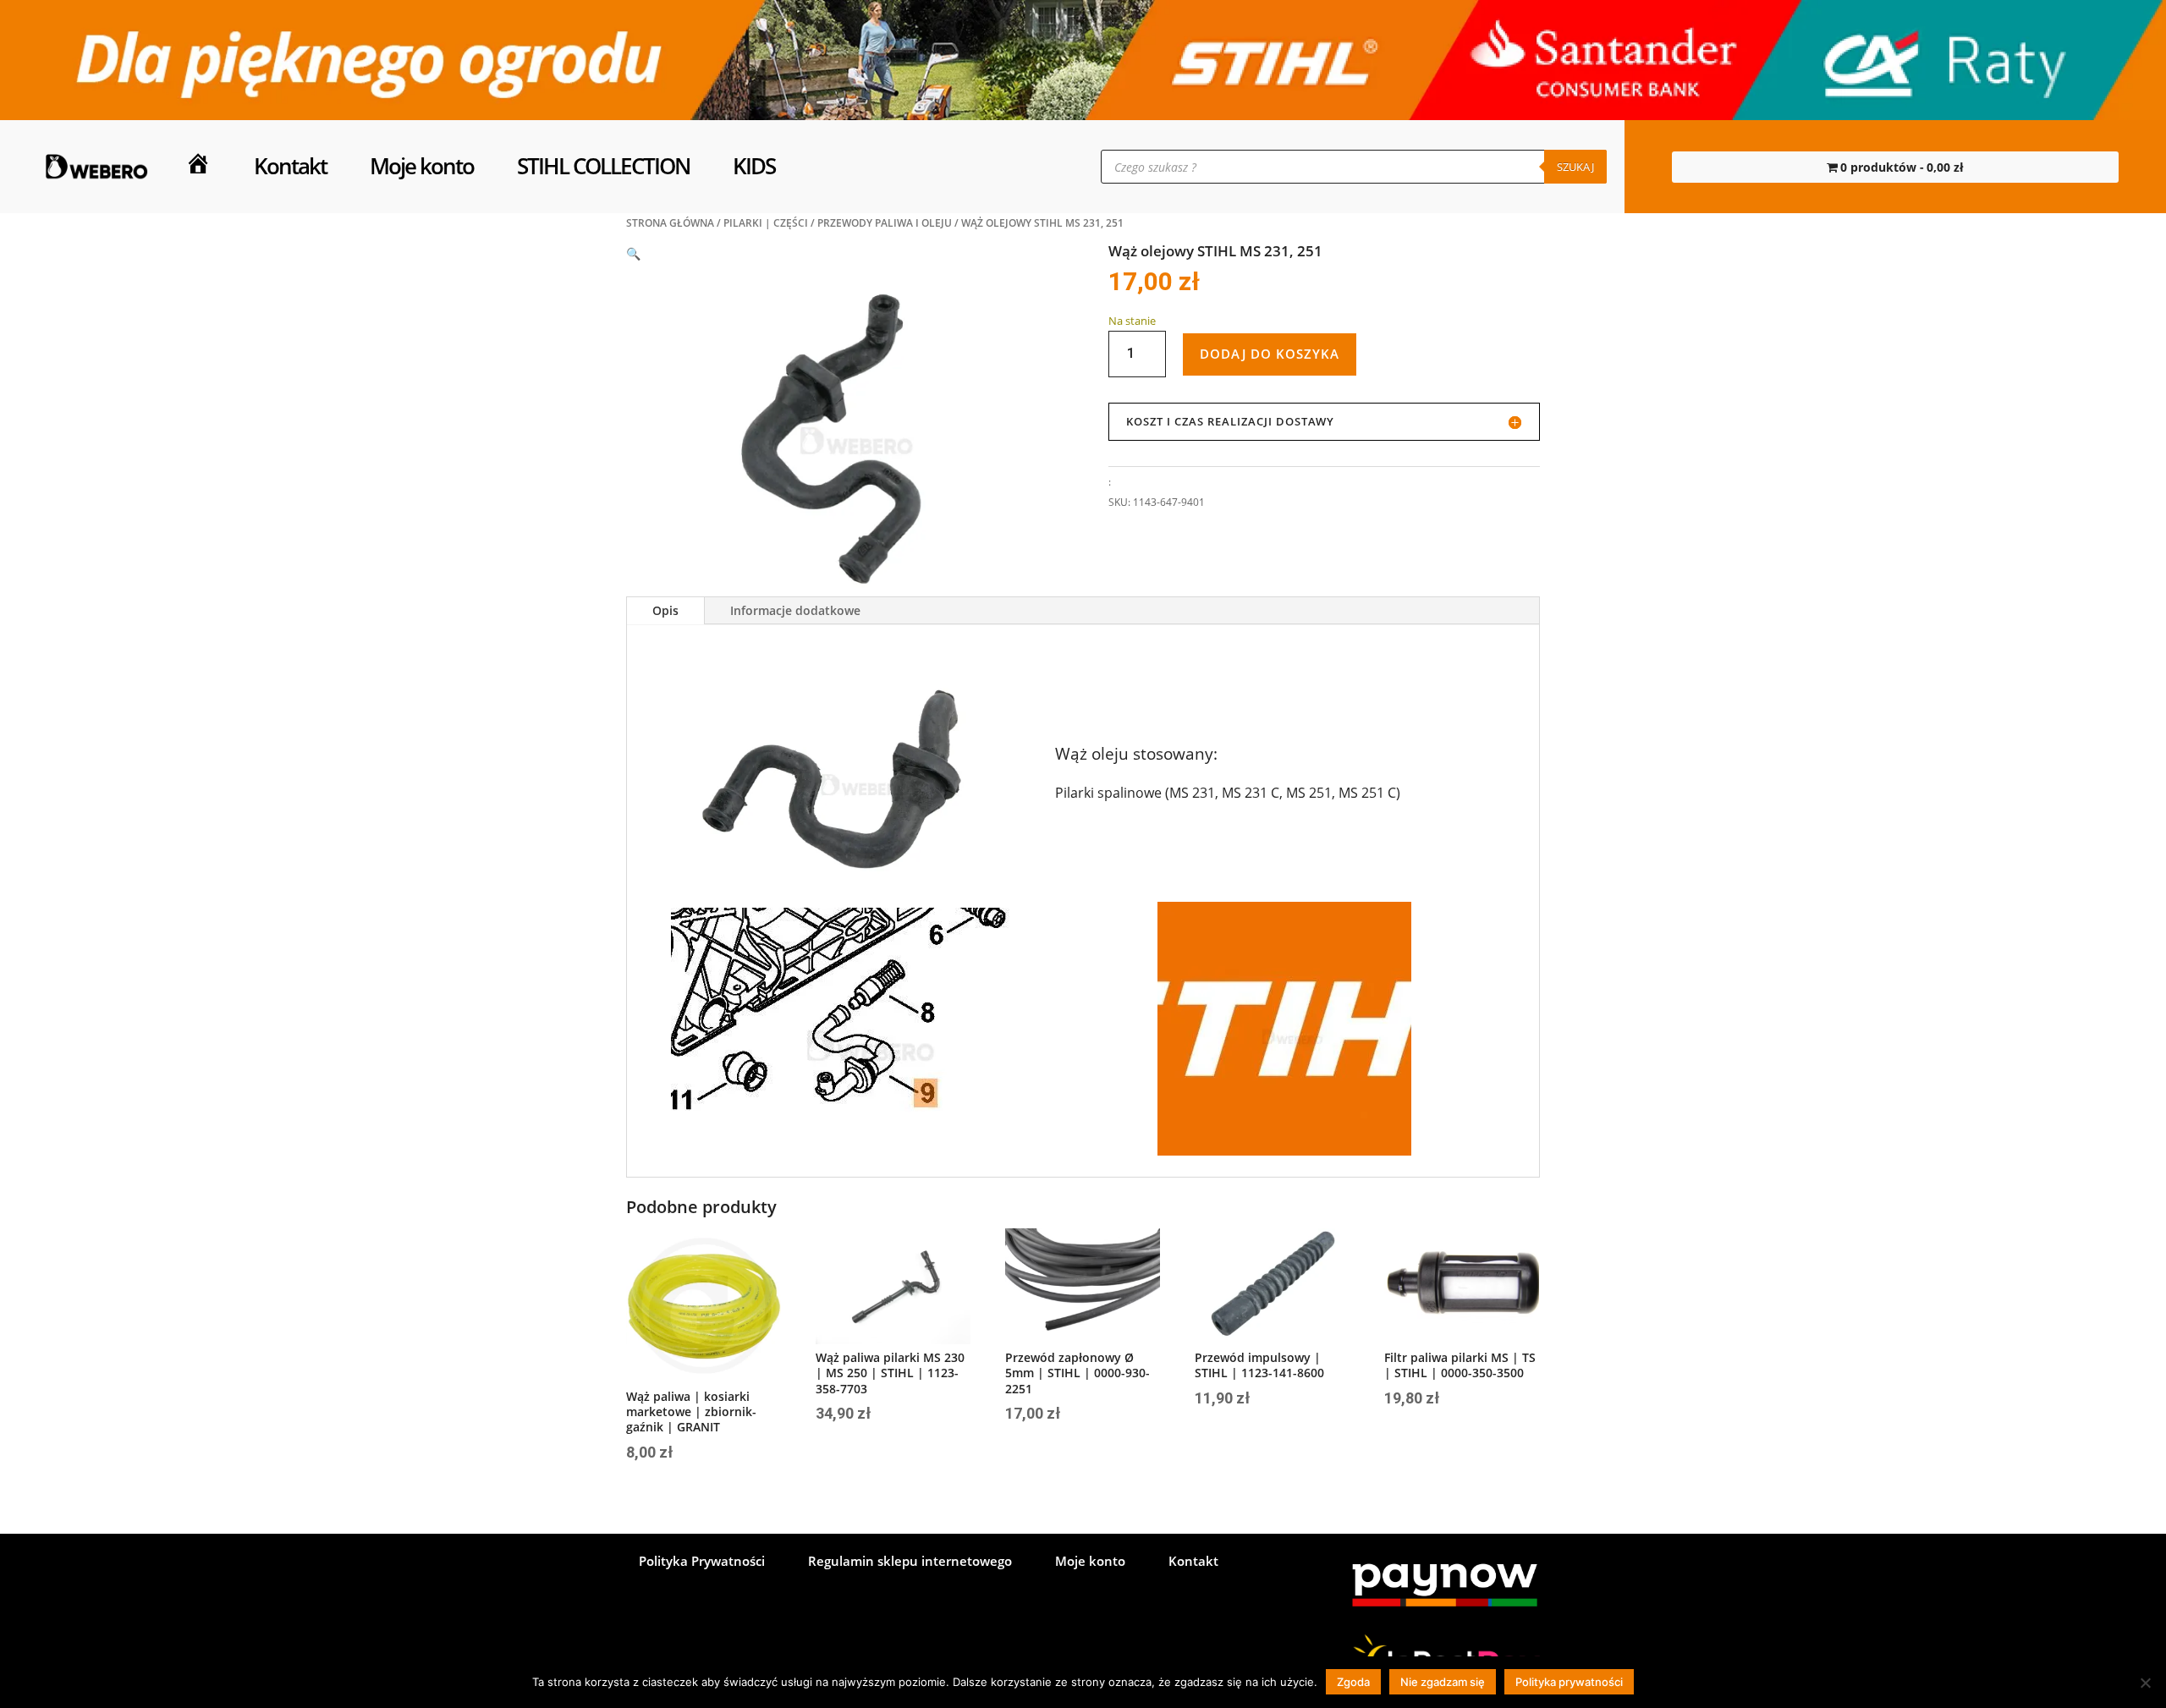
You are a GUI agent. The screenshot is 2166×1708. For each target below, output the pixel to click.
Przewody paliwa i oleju (885, 223)
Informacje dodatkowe (795, 610)
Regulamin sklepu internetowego (910, 1562)
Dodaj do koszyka (1270, 354)
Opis (665, 610)
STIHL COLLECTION (603, 166)
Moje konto (422, 166)
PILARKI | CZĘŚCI (766, 223)
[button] (633, 253)
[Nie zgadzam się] (2145, 1683)
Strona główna (670, 223)
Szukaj (1575, 167)
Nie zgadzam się (1443, 1682)
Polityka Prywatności (702, 1562)
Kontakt (290, 166)
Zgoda (1353, 1682)
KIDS (754, 166)
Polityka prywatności (1569, 1682)
